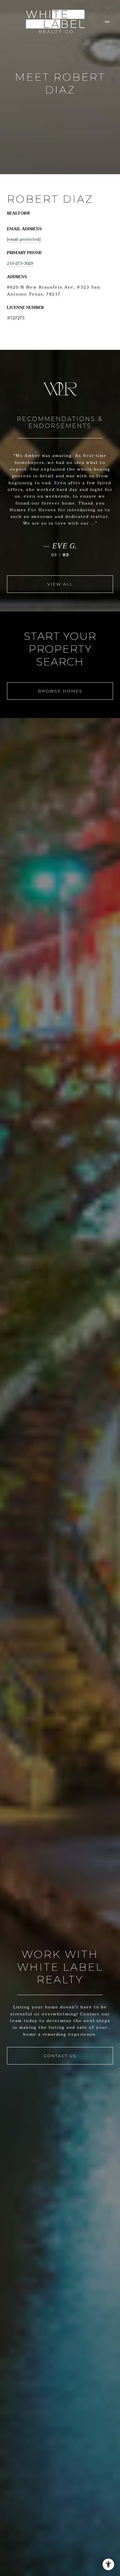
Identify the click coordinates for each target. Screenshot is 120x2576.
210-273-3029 (20, 263)
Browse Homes (60, 691)
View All (60, 584)
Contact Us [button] (60, 2056)
